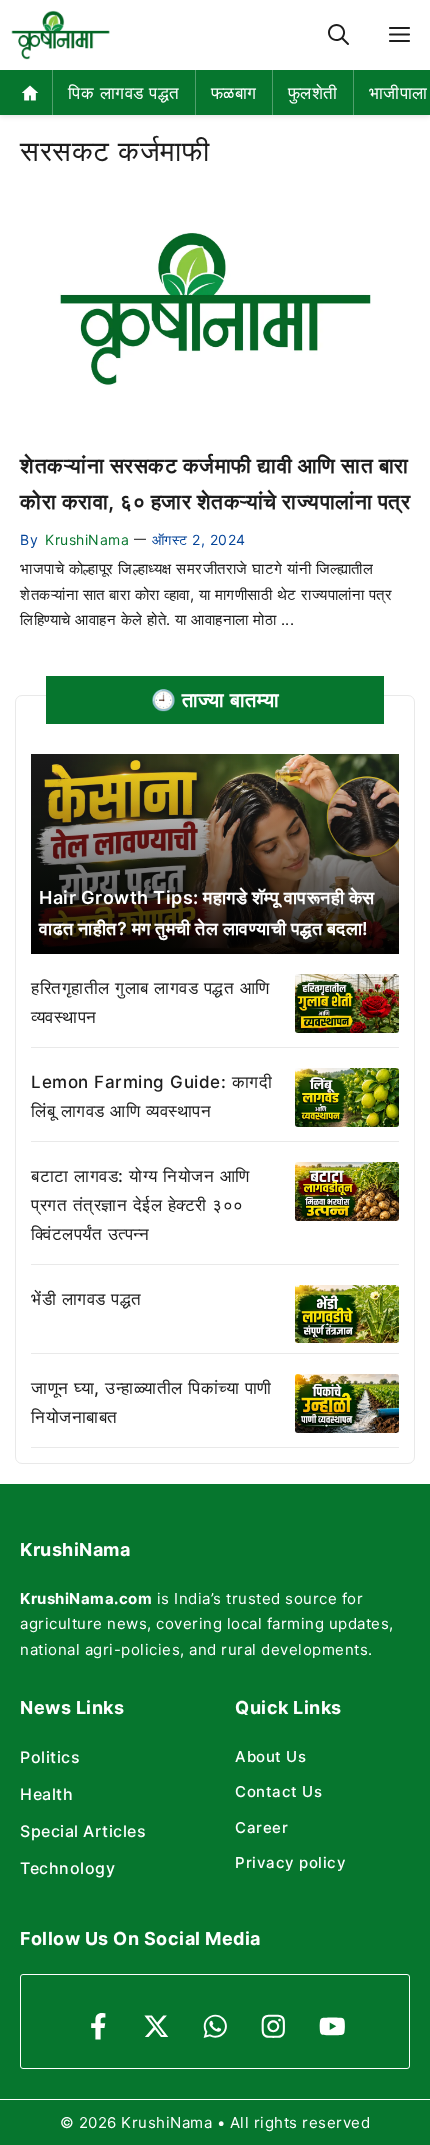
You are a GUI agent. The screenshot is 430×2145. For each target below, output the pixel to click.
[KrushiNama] (60, 35)
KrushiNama (87, 539)
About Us (270, 1756)
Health (46, 1794)
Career (261, 1827)
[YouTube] (332, 2026)
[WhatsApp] (215, 2026)
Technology (67, 1868)
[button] (338, 35)
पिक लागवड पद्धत (124, 93)
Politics (50, 1757)
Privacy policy (290, 1862)
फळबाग (234, 93)
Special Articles (83, 1831)
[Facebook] (98, 2026)
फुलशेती (313, 93)
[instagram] (273, 2026)
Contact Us (278, 1791)
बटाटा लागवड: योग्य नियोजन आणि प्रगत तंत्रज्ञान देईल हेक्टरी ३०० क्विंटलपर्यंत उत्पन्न (140, 1205)
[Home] (30, 92)
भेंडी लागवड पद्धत (86, 1299)
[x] (156, 2026)
